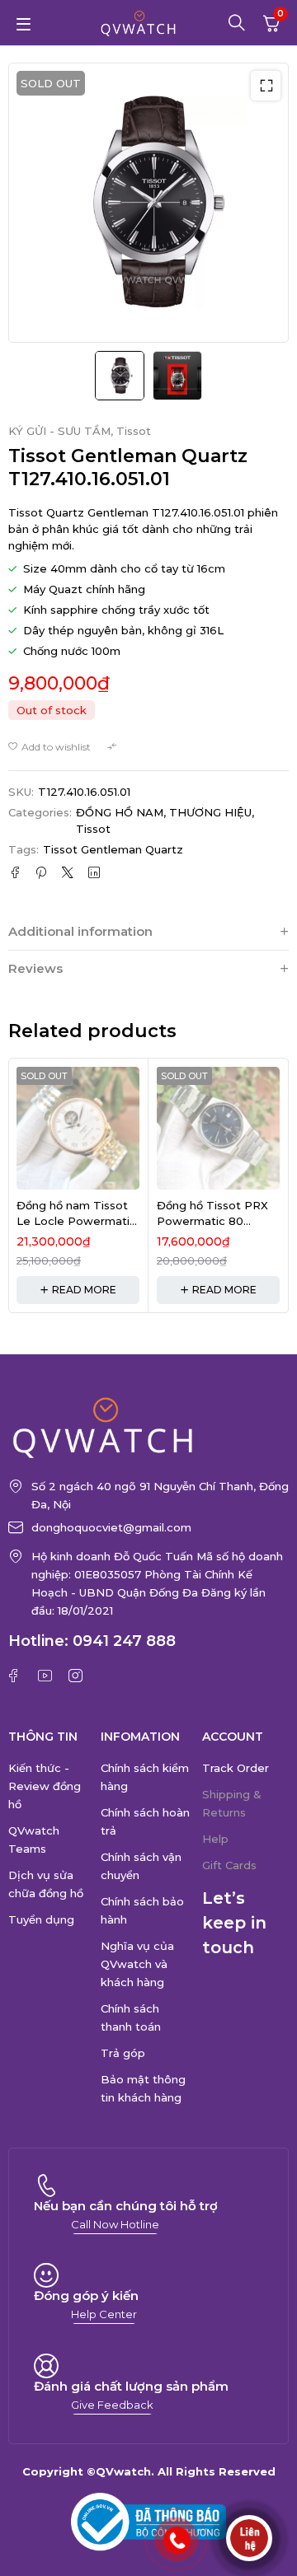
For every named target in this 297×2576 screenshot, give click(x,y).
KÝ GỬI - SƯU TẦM (59, 431)
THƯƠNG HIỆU (210, 812)
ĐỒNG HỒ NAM (120, 812)
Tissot (134, 431)
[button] (266, 86)
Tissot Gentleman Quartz (113, 849)
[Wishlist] (49, 747)
